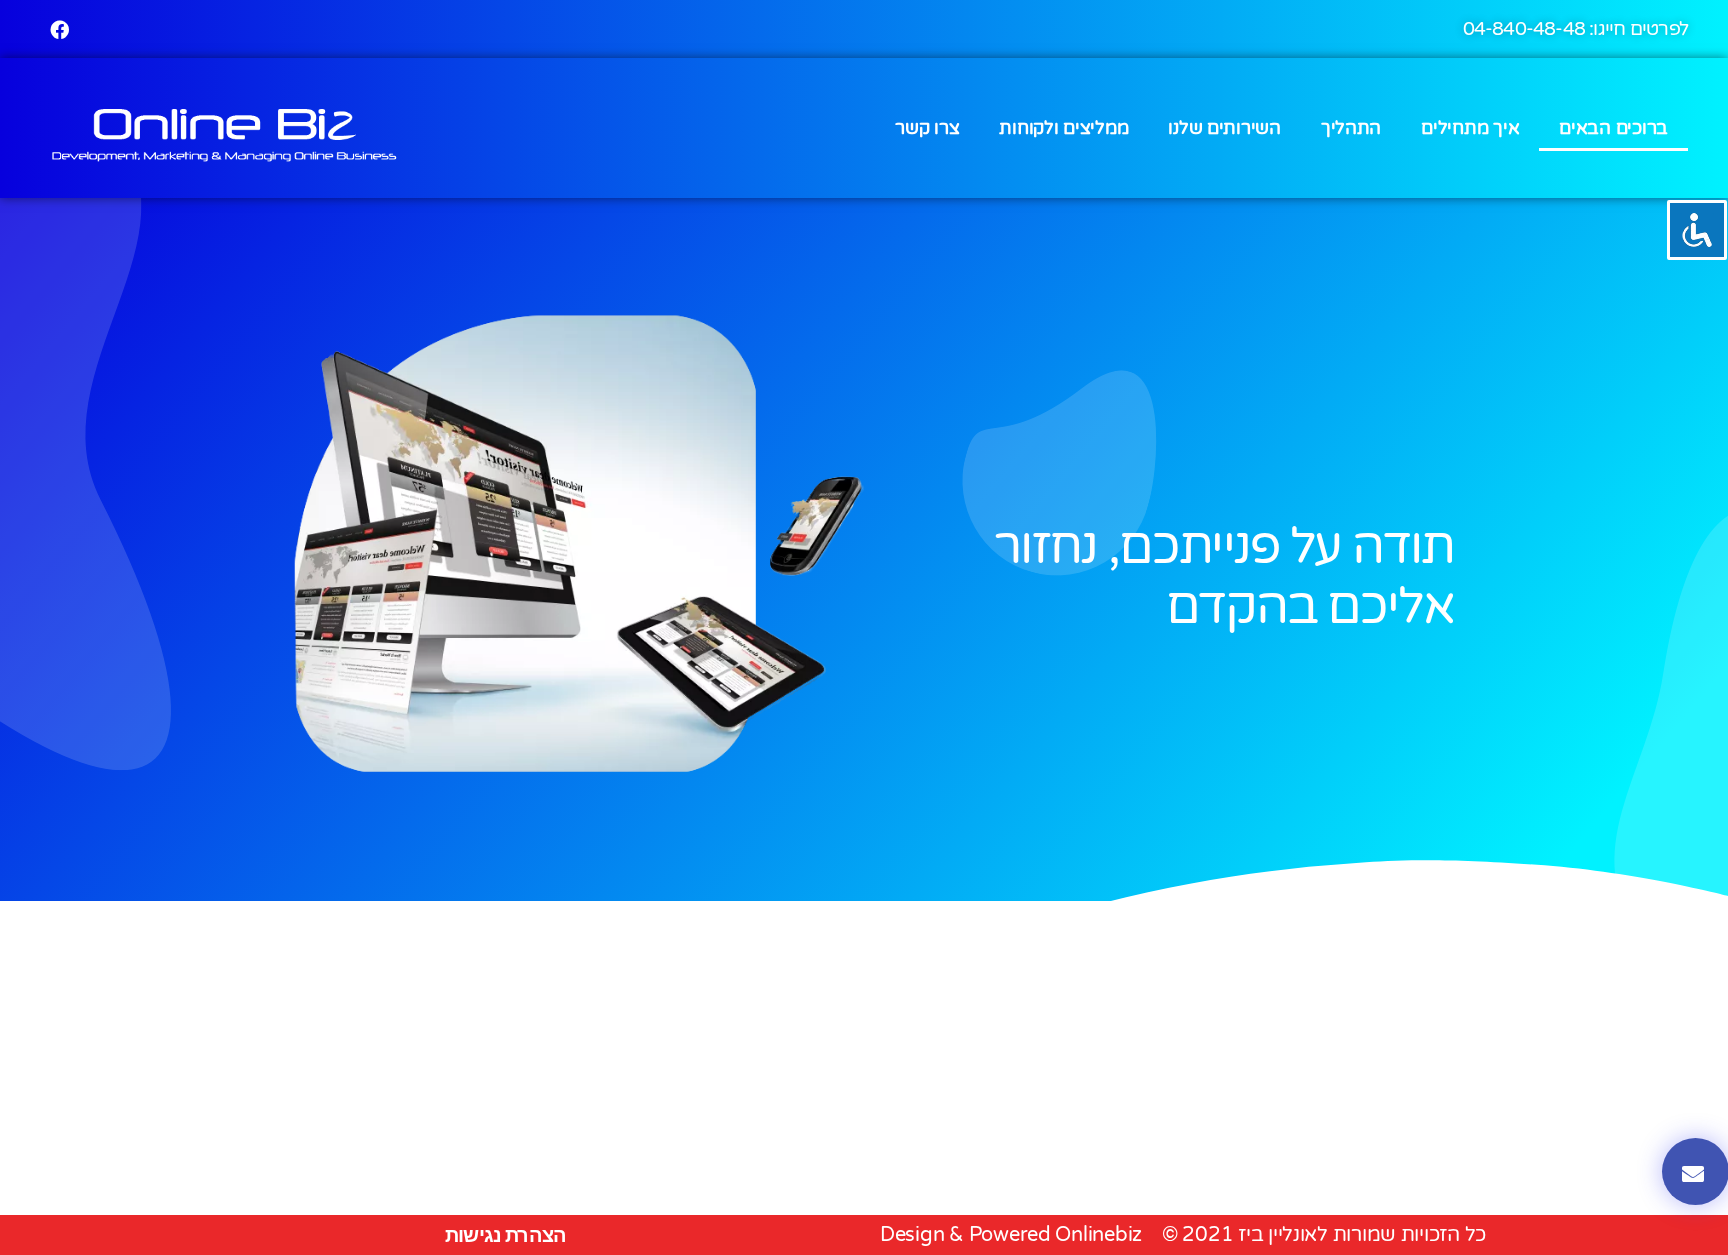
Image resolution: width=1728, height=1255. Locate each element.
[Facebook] (59, 29)
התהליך (1351, 128)
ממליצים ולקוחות (1063, 128)
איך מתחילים (1470, 128)
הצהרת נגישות (505, 1235)
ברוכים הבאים (1613, 128)
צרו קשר (927, 128)
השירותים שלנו (1224, 128)
